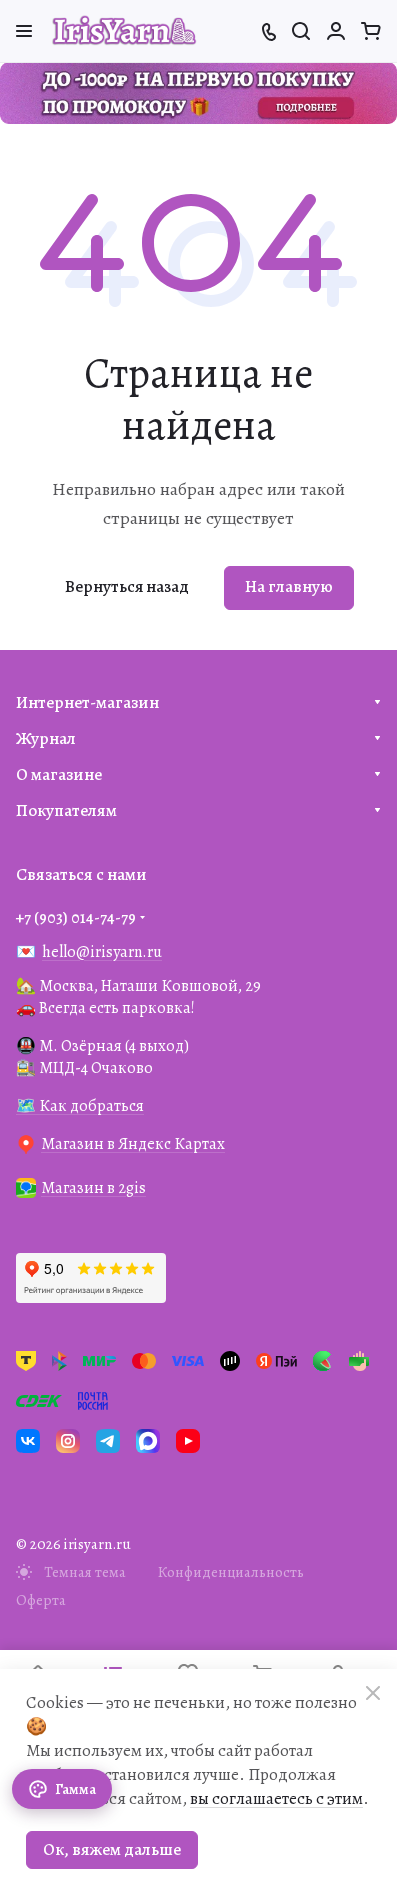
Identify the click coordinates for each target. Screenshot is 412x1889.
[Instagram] (68, 1441)
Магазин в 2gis (93, 1188)
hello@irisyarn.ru (102, 952)
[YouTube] (188, 1441)
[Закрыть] (373, 1693)
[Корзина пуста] (371, 31)
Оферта (41, 1600)
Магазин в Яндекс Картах (133, 1144)
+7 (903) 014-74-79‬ (76, 918)
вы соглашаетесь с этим (276, 1798)
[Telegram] (108, 1441)
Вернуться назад (127, 586)
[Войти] (336, 31)
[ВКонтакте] (28, 1441)
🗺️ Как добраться (80, 1106)
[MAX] (148, 1441)
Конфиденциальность (231, 1572)
